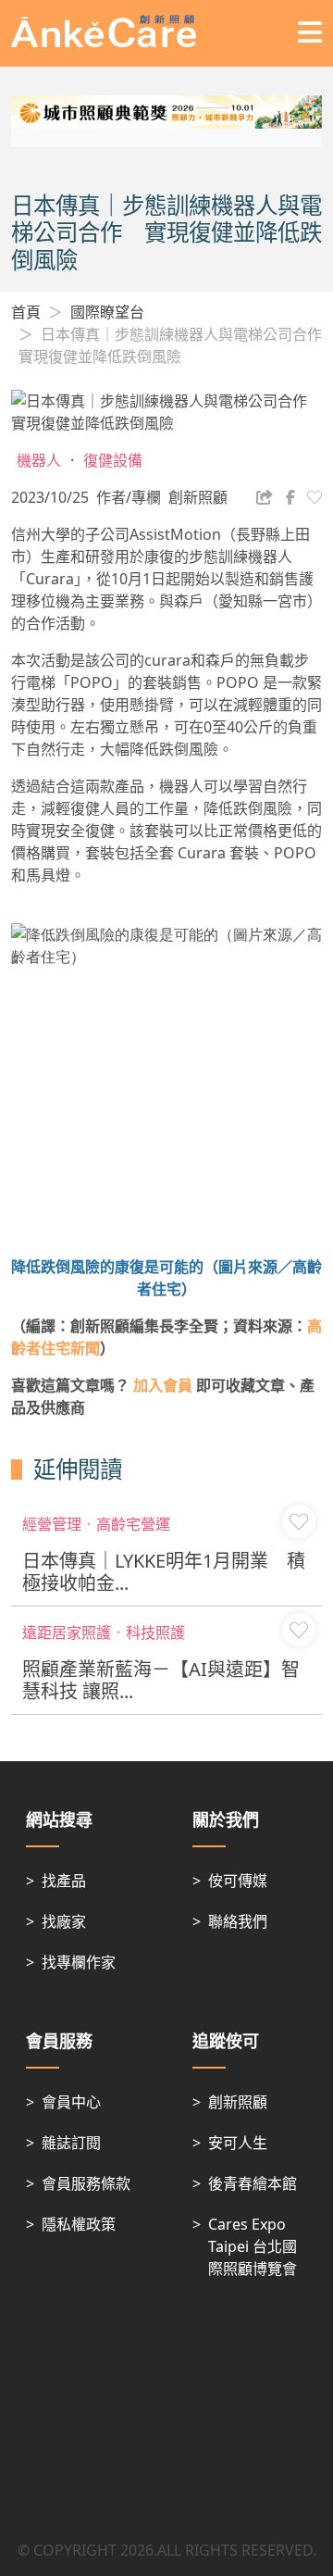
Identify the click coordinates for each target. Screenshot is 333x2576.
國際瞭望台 (107, 312)
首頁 (26, 312)
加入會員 (163, 1385)
